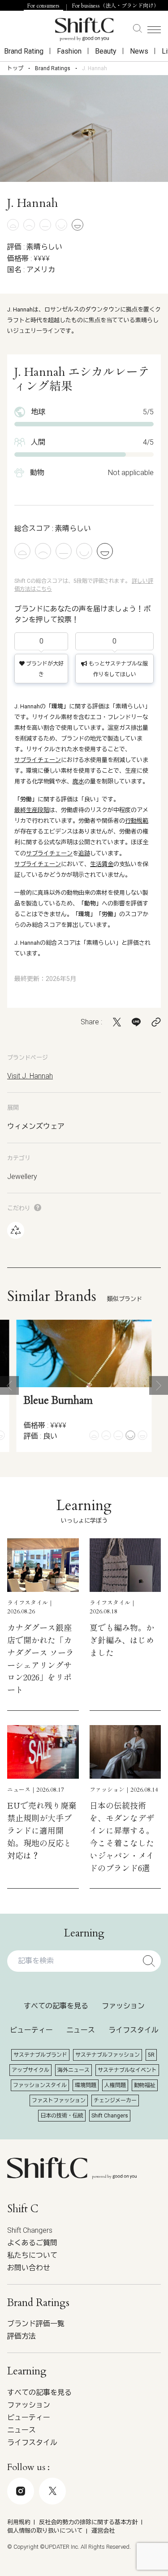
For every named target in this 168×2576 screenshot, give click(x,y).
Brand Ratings (53, 68)
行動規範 (137, 821)
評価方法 (22, 2336)
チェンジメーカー (115, 2100)
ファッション (123, 2006)
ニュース (81, 2030)
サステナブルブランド (40, 2055)
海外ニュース (73, 2070)
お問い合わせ (29, 2268)
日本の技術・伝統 (62, 2116)
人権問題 (115, 2085)
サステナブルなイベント (127, 2070)
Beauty (106, 51)
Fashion (69, 51)
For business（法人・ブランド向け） (116, 6)
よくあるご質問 (32, 2243)
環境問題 (86, 2085)
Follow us (78, 2530)
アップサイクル (30, 2070)
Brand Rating (24, 51)
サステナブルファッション (108, 2055)
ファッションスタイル (40, 2085)
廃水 (78, 781)
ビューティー (31, 2030)
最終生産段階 (32, 810)
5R (151, 2055)
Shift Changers (110, 2116)
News (139, 51)
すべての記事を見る (56, 2006)
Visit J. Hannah (30, 1076)
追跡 (84, 853)
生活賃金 (102, 864)
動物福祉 (145, 2085)
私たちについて (32, 2255)
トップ (15, 68)
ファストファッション (59, 2100)
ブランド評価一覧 (36, 2324)
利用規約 (19, 2522)
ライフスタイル (134, 2030)
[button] (9, 1385)
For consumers (43, 6)
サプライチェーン (38, 760)
